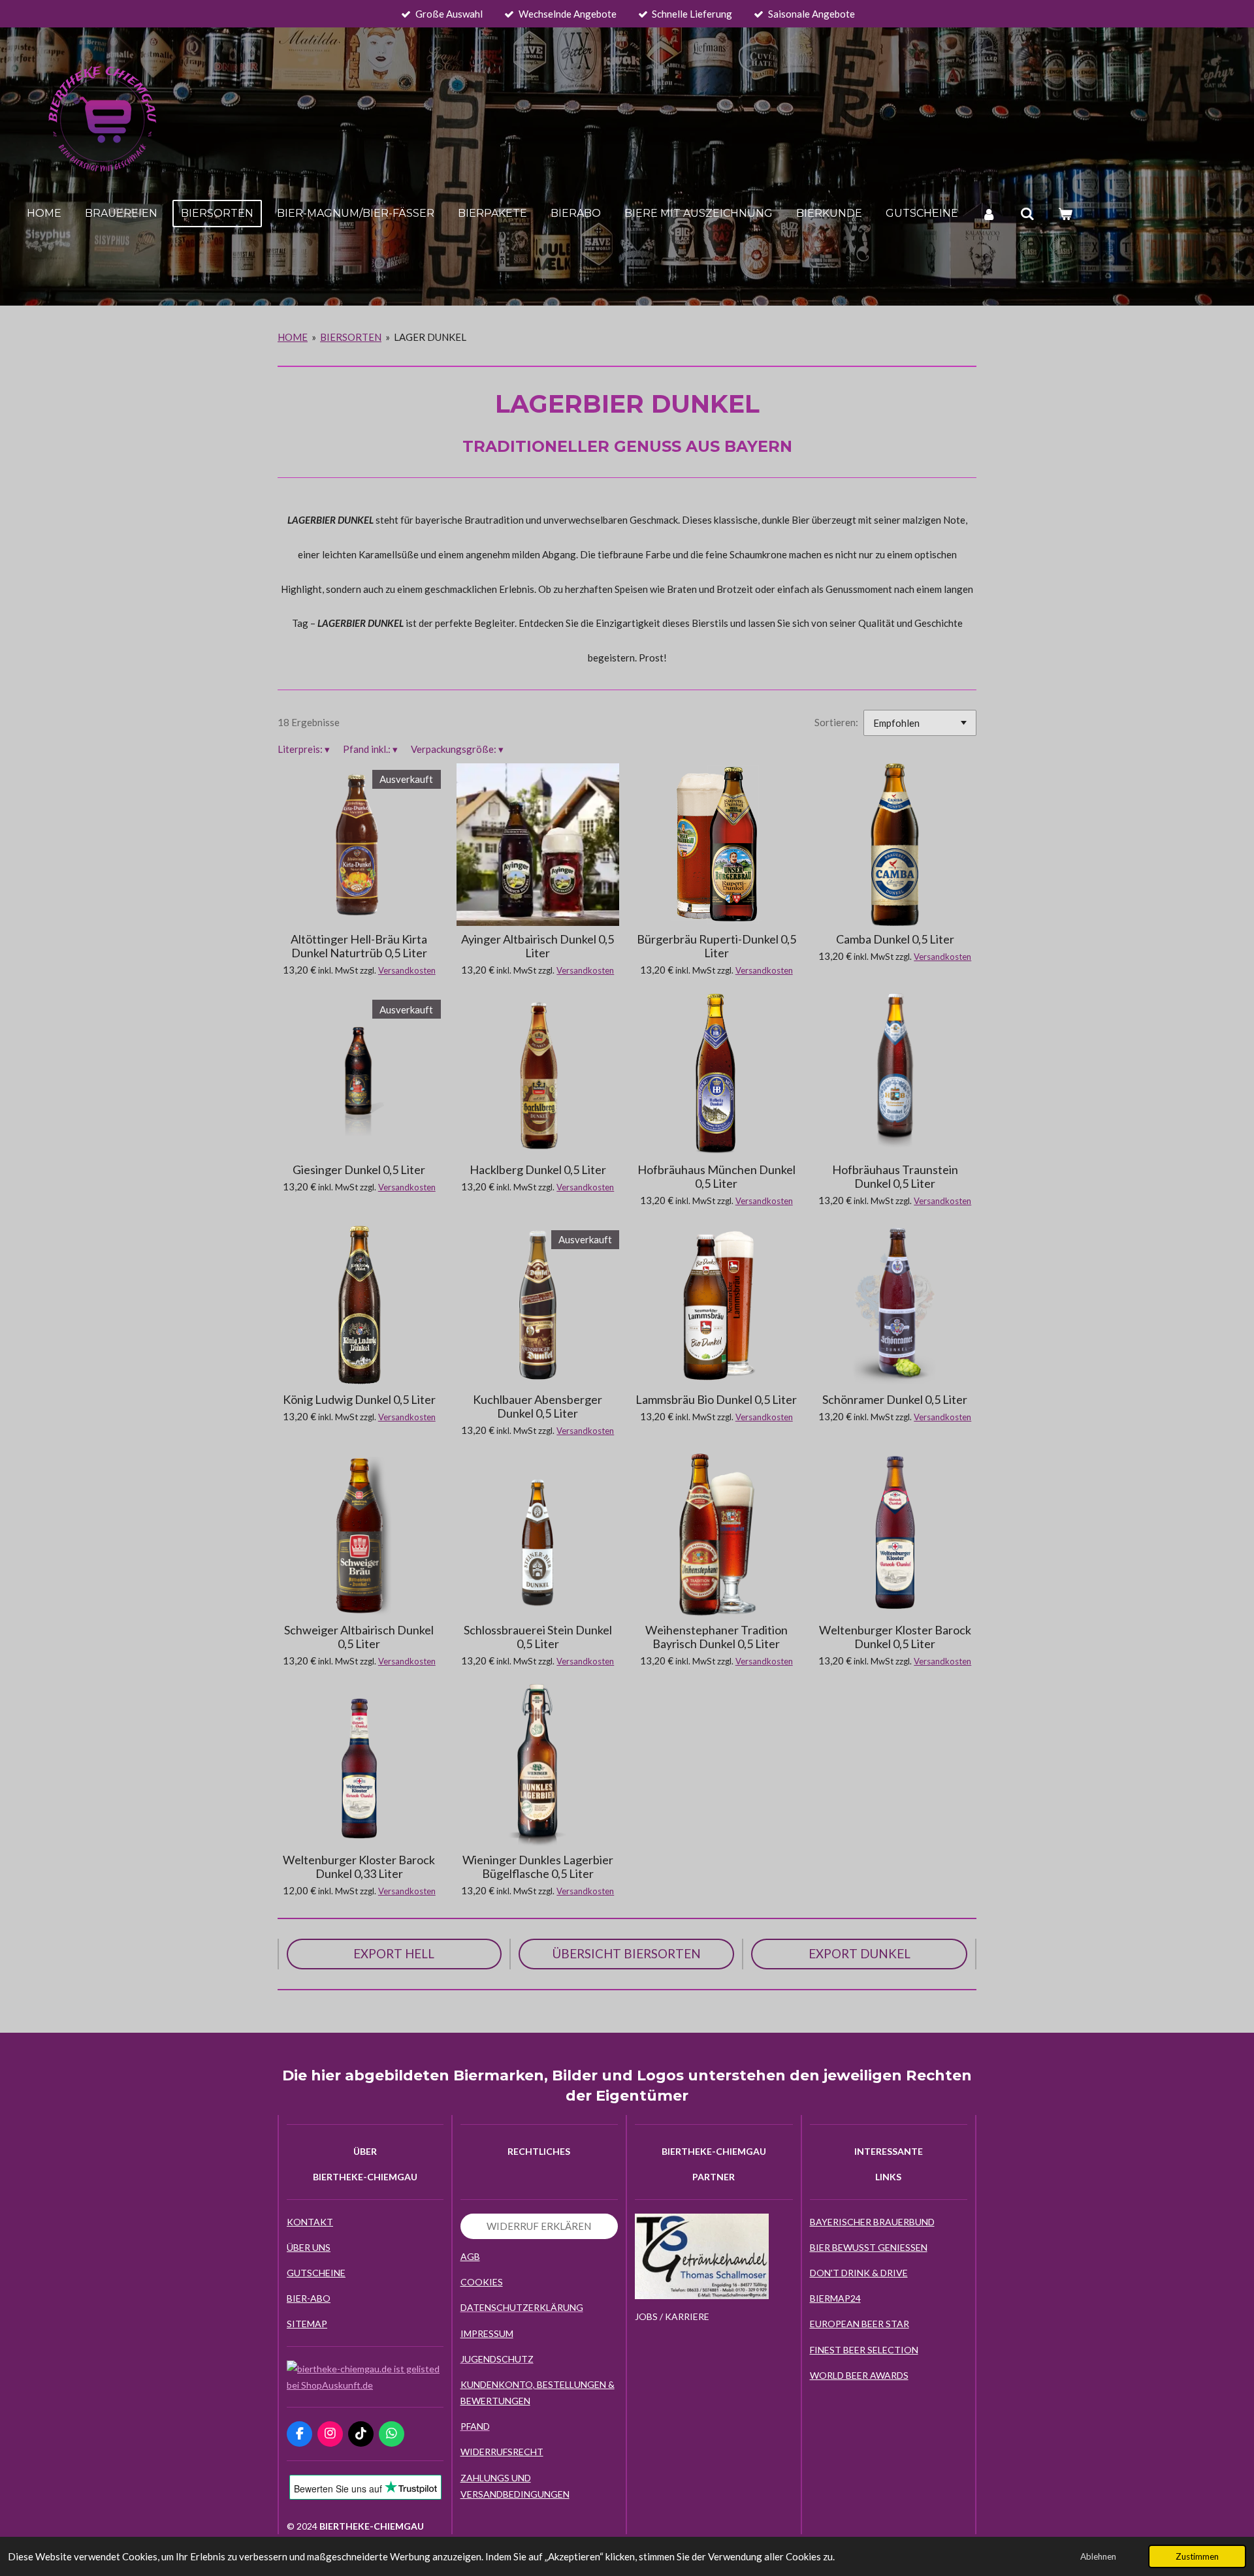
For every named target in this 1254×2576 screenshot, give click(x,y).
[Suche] (1027, 214)
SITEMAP (307, 2324)
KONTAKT (310, 2222)
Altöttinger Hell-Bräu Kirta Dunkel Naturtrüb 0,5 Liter (359, 946)
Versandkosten (407, 970)
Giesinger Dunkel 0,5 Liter (359, 1170)
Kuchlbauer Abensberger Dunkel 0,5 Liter (538, 1407)
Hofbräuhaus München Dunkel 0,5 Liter (716, 1177)
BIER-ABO (309, 2298)
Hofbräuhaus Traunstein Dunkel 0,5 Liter (895, 1177)
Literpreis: (304, 749)
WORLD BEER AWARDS (859, 2375)
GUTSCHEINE (316, 2273)
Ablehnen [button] (1098, 2556)
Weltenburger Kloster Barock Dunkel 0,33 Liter (359, 1867)
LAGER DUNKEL (430, 337)
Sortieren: (836, 722)
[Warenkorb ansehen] (1065, 214)
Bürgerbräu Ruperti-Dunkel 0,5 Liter (716, 946)
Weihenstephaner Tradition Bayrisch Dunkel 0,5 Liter (716, 1637)
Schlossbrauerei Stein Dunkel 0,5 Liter (538, 1637)
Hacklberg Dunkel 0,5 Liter (538, 1170)
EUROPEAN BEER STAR (860, 2324)
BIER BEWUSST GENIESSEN (869, 2247)
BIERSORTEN (351, 337)
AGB (470, 2256)
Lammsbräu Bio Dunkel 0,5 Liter (716, 1400)
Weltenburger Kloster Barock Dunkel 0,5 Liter (895, 1637)
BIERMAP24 (835, 2298)
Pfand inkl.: (370, 749)
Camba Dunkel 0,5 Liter (895, 939)
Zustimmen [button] (1197, 2556)
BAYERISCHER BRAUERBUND (872, 2222)
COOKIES (482, 2282)
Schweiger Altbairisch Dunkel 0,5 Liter (359, 1637)
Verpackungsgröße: (457, 749)
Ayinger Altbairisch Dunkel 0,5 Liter (538, 946)
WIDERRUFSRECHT (502, 2452)
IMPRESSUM (487, 2333)
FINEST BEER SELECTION (864, 2350)
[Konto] (989, 214)
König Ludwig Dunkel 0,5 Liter (359, 1400)
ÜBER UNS (309, 2247)
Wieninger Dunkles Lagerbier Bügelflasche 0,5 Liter (538, 1867)
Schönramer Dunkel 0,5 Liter (895, 1400)
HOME (293, 337)
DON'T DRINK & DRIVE (859, 2273)
